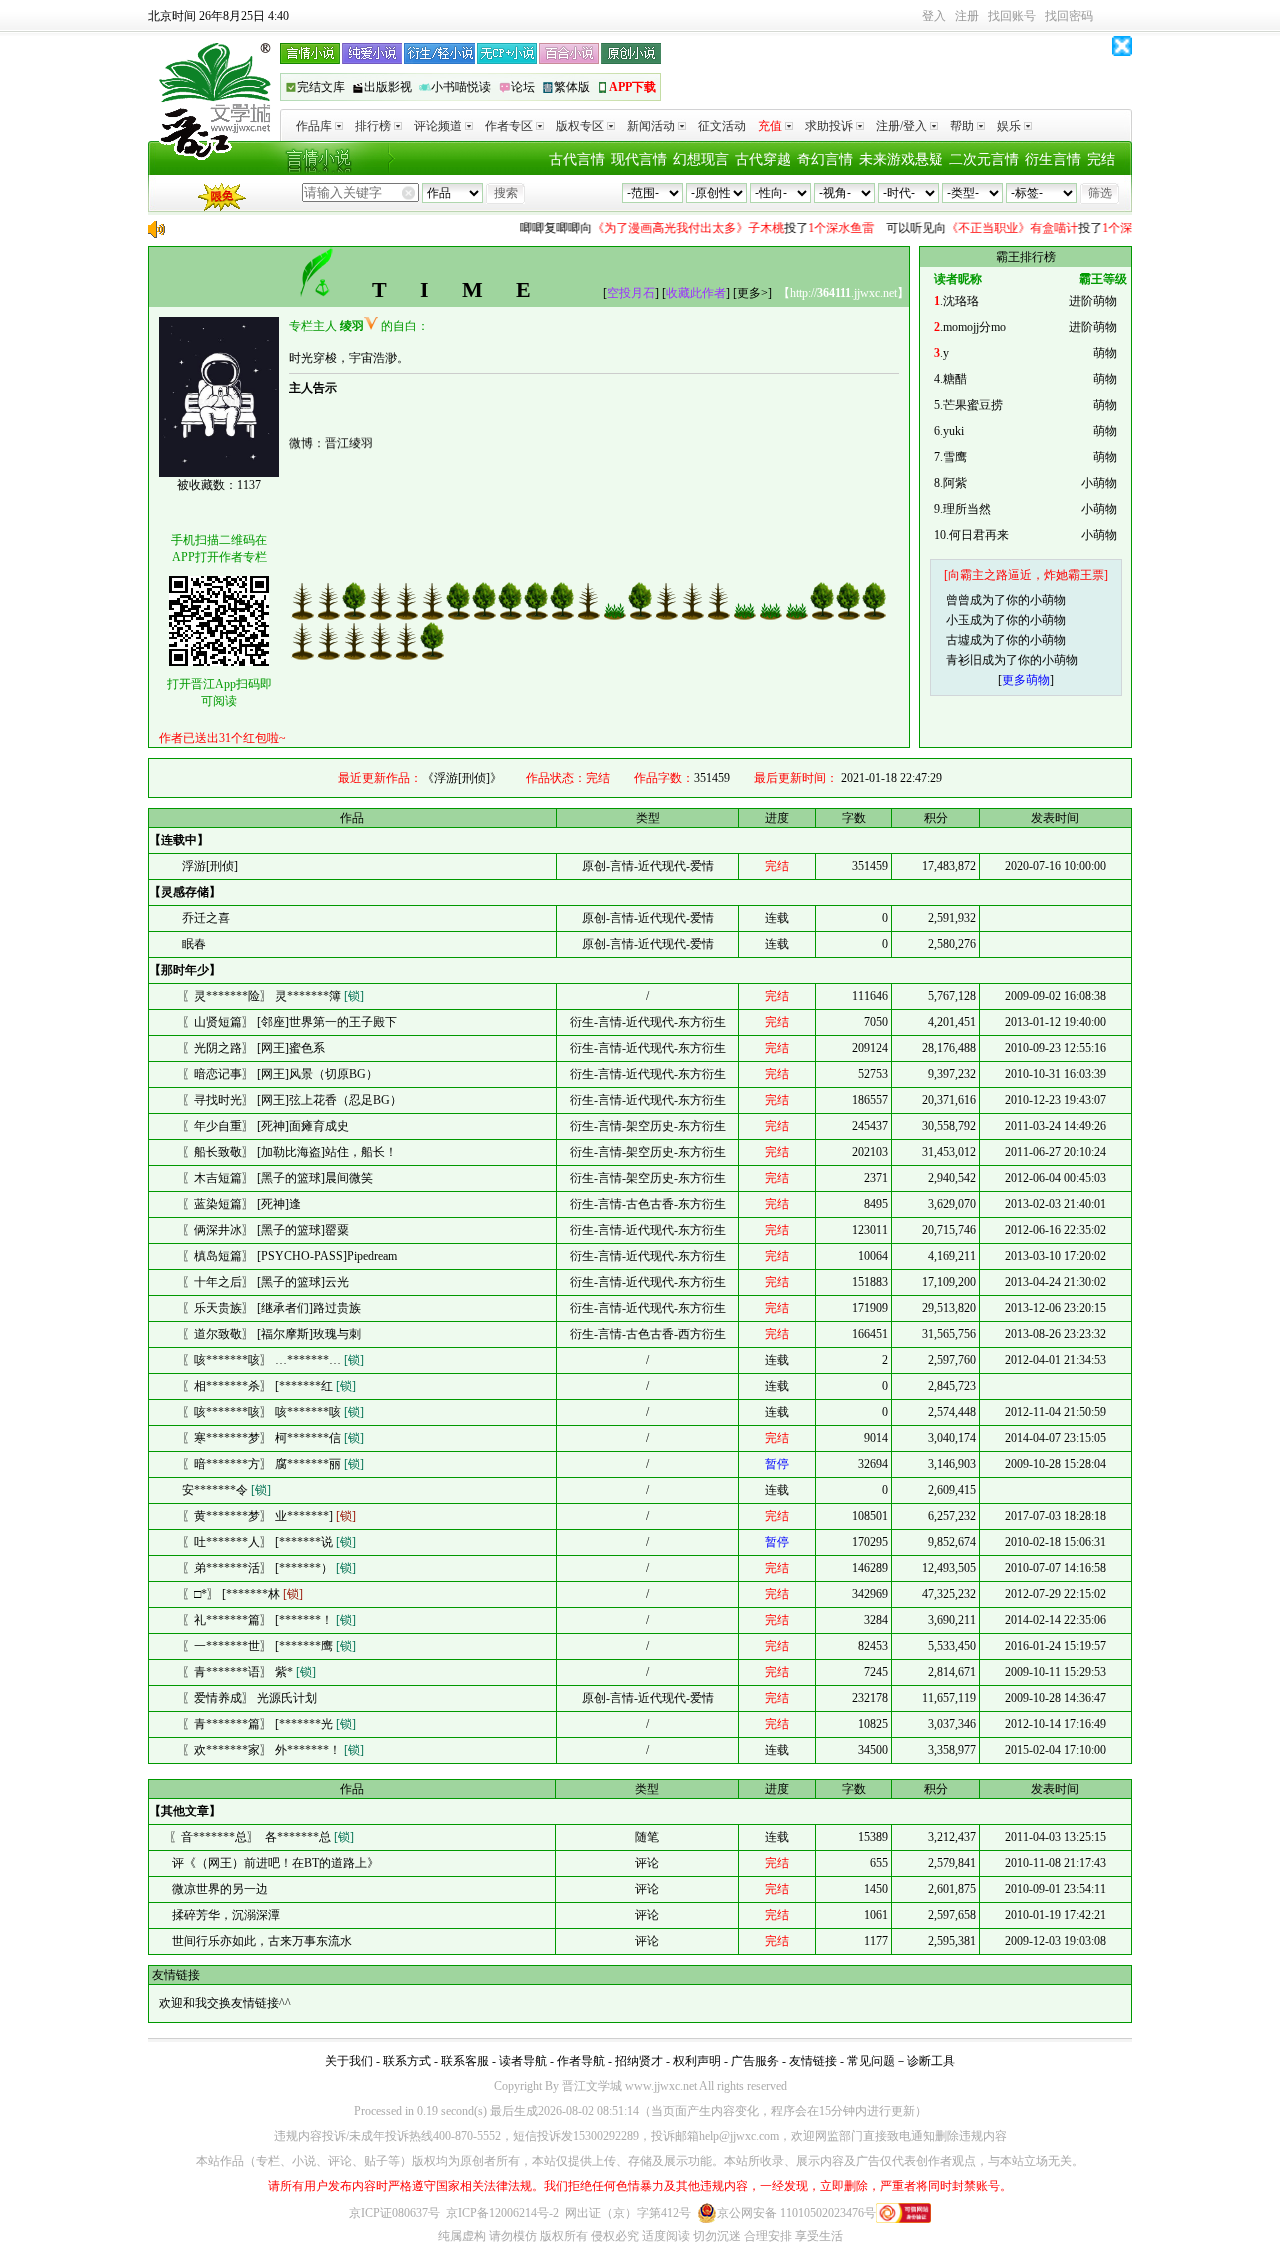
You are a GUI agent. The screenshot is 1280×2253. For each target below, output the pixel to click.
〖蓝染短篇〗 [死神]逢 (241, 1204)
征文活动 (722, 126)
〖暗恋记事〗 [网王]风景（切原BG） (280, 1074)
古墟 (958, 640)
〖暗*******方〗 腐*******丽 (273, 1464)
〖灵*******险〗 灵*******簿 (273, 996)
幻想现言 (701, 159)
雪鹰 (955, 457)
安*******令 (226, 1490)
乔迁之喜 (206, 918)
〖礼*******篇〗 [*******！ (269, 1620)
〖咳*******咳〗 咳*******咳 (273, 1412)
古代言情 (577, 159)
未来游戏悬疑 (901, 159)
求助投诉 (829, 126)
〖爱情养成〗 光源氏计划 (249, 1698)
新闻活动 (651, 126)
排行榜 (373, 126)
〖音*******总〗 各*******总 (261, 1837)
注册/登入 (901, 126)
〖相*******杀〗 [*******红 (269, 1386)
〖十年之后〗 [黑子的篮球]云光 (265, 1282)
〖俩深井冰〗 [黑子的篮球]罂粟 (265, 1230)
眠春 (194, 944)
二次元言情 (984, 159)
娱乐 (1009, 126)
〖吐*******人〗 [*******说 (269, 1542)
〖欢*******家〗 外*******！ (273, 1750)
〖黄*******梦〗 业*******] (269, 1516)
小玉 (958, 620)
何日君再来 (979, 535)
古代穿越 (763, 159)
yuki (953, 431)
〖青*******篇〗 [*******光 (269, 1724)
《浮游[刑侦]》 (462, 778)
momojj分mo (974, 327)
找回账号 (1012, 16)
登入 (934, 16)
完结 (1101, 159)
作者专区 (509, 126)
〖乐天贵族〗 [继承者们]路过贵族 (271, 1308)
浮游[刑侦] (210, 866)
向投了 (678, 228)
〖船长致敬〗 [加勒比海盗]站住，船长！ (289, 1152)
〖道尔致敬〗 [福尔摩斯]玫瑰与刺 (271, 1334)
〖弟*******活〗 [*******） (269, 1568)
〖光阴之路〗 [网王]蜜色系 (253, 1048)
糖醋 (955, 379)
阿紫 (955, 483)
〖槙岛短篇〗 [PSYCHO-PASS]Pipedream (289, 1256)
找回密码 (1069, 16)
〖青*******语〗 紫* (249, 1672)
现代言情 (639, 159)
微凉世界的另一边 (218, 1889)
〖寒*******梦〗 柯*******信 (273, 1438)
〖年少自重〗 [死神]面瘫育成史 (265, 1126)
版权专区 (580, 126)
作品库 (314, 126)
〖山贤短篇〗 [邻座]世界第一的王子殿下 (289, 1022)
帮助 (962, 126)
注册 (967, 16)
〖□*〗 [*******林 (242, 1594)
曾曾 (958, 600)
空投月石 (631, 293)
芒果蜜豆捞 (973, 405)
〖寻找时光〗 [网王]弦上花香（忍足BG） (292, 1100)
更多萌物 (1026, 680)
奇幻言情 (825, 159)
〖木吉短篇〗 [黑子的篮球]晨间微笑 (277, 1178)
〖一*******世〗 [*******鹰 (269, 1646)
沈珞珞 (961, 301)
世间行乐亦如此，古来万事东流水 (260, 1941)
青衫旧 (964, 660)
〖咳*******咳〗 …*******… (273, 1360)
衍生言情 (1053, 159)
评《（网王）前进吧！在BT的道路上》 (274, 1863)
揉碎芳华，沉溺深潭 (224, 1915)
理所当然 (967, 509)
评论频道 (438, 126)
